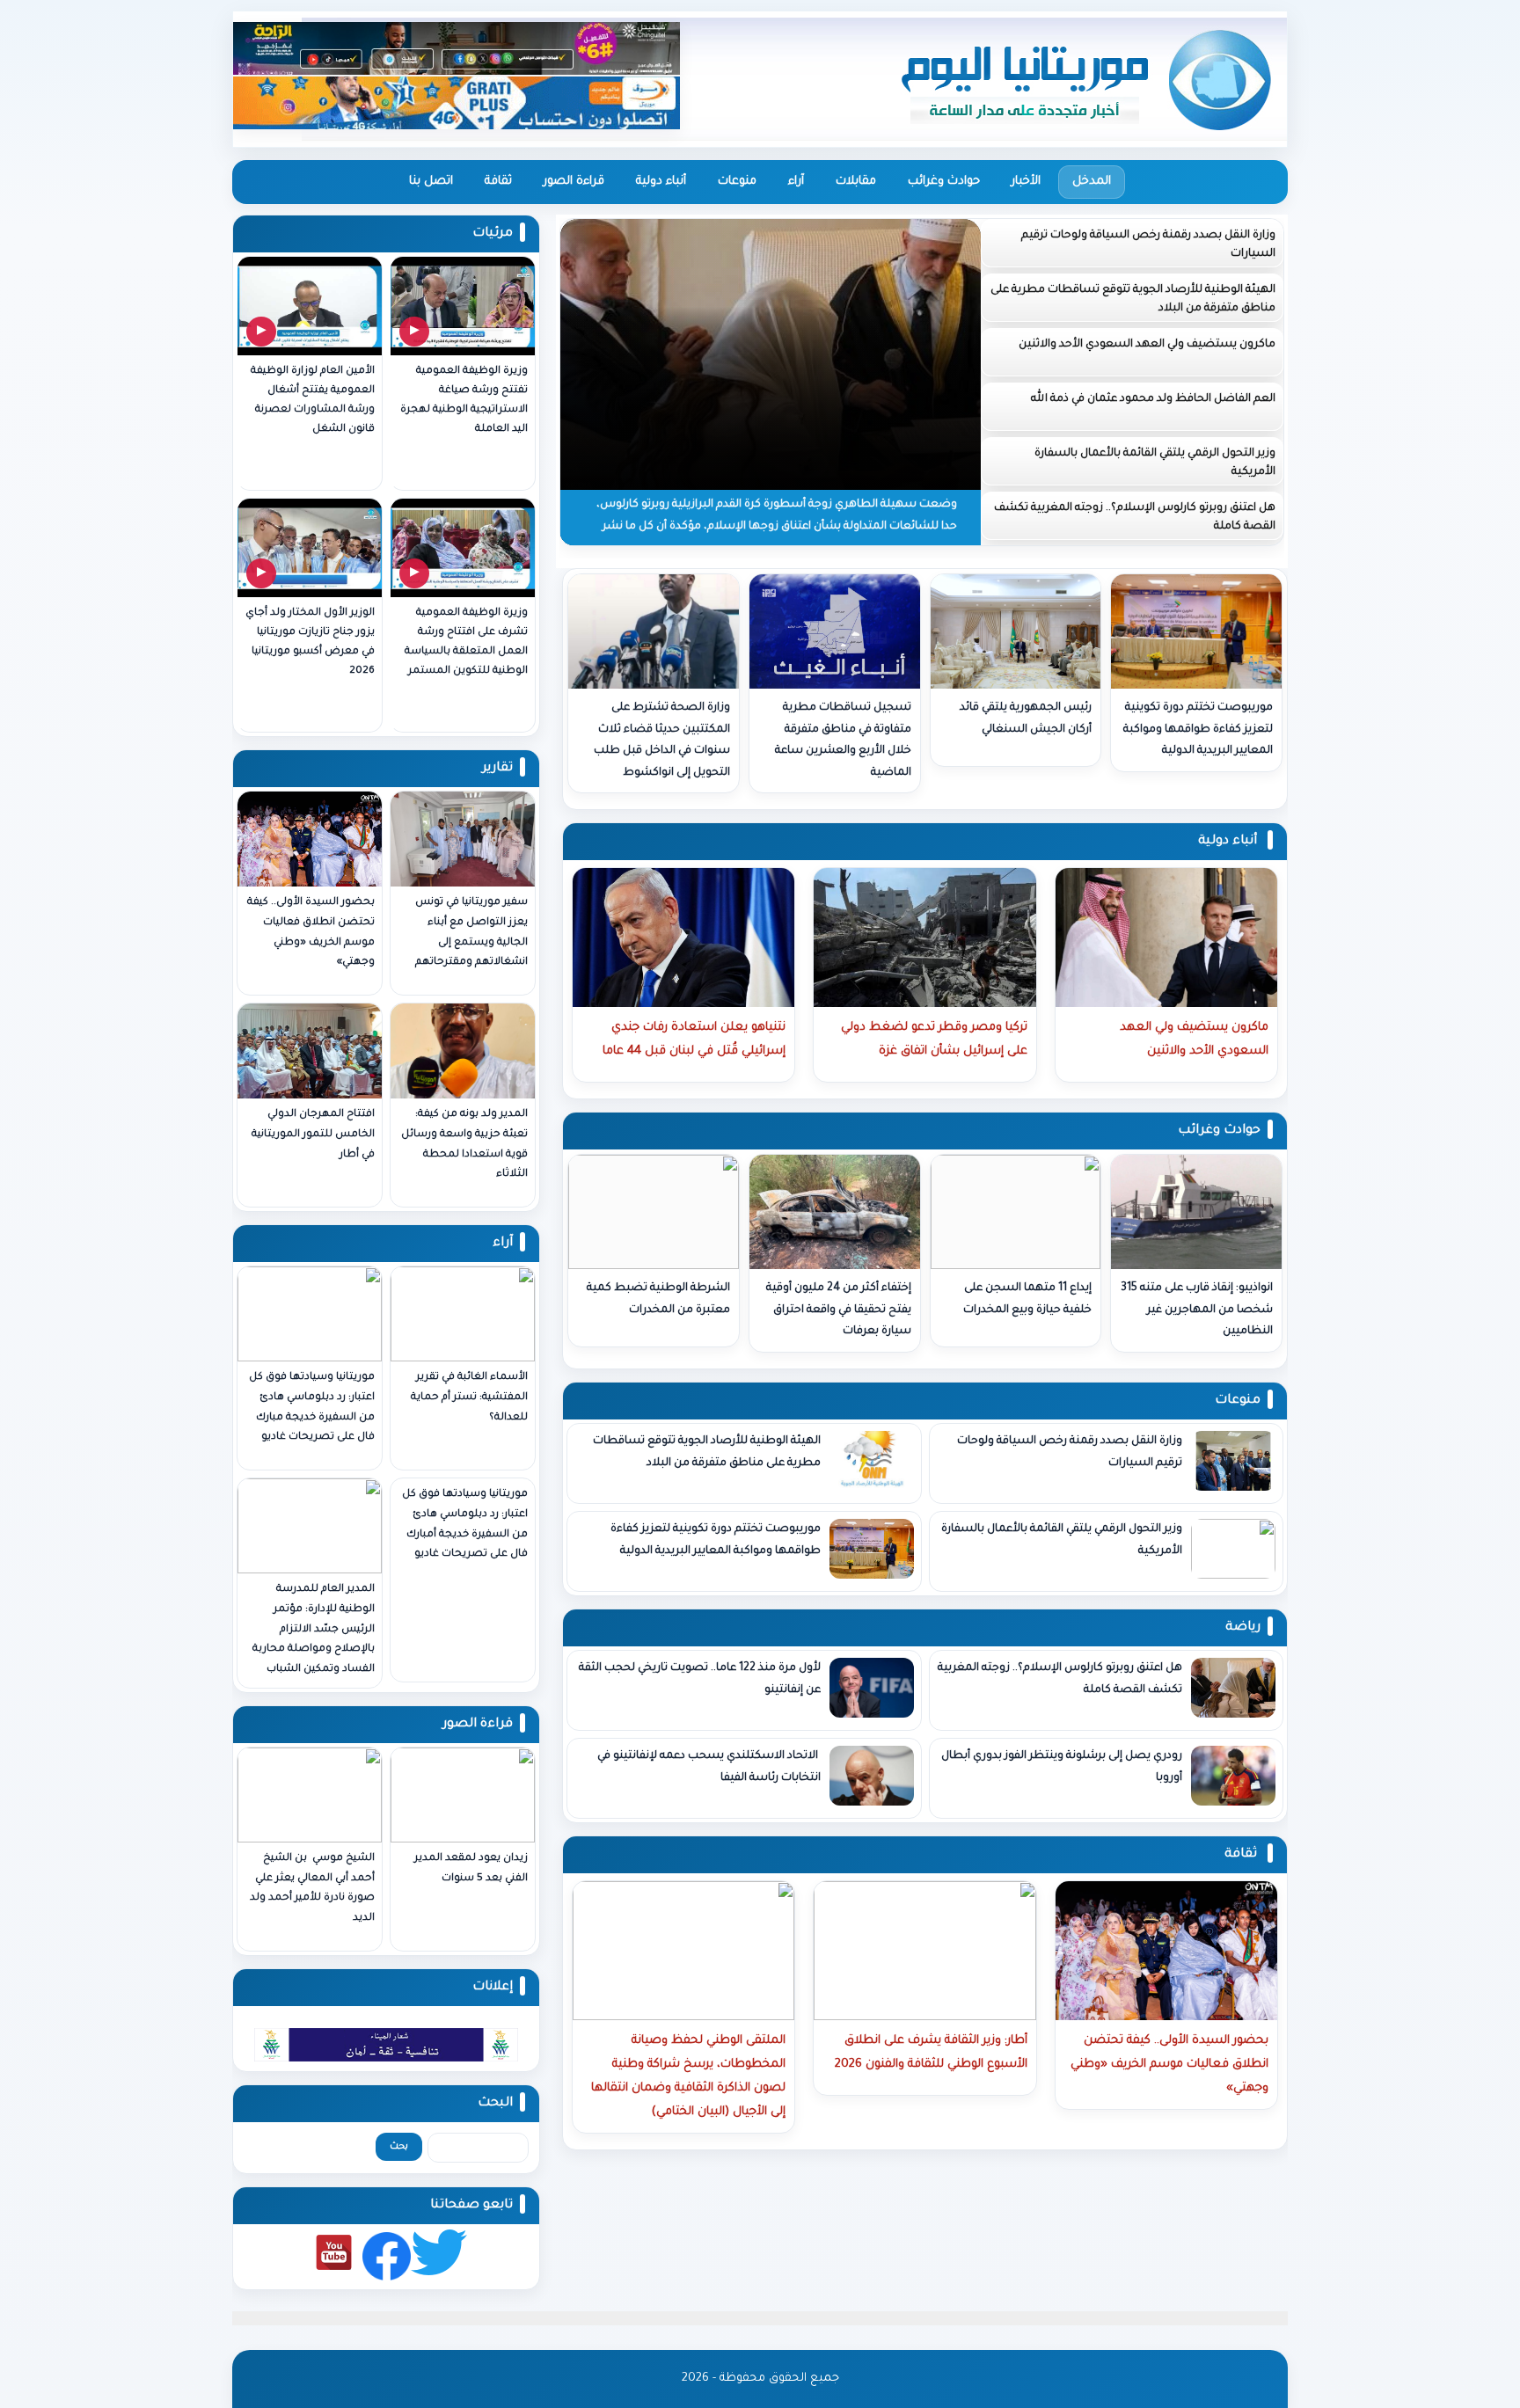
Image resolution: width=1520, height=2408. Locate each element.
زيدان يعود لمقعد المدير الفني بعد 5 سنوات (471, 1869)
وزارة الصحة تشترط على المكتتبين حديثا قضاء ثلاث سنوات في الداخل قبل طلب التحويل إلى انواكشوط (662, 741)
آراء (796, 182)
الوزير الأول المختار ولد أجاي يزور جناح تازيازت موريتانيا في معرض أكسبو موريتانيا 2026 (310, 642)
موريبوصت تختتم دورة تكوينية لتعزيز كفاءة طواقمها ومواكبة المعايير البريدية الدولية (1198, 730)
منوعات (737, 182)
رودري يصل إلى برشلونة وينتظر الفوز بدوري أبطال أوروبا (1062, 1767)
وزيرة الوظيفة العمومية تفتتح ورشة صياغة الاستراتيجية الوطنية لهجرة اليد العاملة (464, 401)
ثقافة (498, 182)
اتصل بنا (431, 182)
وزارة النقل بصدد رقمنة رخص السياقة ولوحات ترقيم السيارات (1148, 245)
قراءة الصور (574, 182)
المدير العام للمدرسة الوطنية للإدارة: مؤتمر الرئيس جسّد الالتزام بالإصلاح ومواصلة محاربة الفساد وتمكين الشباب (314, 1630)
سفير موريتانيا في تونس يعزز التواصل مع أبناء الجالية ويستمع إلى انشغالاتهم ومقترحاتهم (471, 933)
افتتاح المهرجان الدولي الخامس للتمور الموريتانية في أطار (313, 1135)
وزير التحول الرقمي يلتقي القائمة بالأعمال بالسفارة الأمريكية (1155, 463)
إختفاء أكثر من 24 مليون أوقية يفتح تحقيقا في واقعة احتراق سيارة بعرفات (839, 1310)
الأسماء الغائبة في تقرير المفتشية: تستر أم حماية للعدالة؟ (469, 1398)
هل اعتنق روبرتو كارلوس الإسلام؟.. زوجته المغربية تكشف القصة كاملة (1135, 518)
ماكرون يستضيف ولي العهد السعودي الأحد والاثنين (1147, 345)
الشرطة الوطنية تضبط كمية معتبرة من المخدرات (658, 1299)
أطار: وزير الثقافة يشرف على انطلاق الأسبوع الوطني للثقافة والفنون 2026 (931, 2053)
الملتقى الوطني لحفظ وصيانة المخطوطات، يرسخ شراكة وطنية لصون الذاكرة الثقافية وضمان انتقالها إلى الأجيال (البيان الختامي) (688, 2076)
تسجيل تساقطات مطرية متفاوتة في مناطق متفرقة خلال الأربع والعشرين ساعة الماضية (843, 741)
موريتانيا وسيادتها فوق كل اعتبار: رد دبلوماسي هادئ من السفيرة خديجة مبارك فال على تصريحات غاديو (312, 1408)
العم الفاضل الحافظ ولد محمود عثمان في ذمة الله (1153, 399)
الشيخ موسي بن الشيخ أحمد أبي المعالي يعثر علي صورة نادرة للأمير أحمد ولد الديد (312, 1889)
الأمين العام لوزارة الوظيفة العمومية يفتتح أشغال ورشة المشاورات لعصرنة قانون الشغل (313, 401)
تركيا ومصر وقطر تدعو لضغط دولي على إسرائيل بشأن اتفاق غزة (934, 1040)
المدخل (1092, 182)
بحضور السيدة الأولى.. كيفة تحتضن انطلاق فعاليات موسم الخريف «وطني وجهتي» (311, 933)
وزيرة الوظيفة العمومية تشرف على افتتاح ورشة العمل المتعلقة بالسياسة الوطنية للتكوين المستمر (466, 642)
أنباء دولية (661, 182)
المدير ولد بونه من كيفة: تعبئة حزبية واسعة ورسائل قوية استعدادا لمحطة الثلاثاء (464, 1145)
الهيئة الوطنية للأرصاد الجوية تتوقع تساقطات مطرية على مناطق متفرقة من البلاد (1133, 299)
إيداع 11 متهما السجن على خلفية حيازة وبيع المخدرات (1027, 1299)
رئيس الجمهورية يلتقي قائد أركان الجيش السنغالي (1026, 719)
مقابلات (856, 182)
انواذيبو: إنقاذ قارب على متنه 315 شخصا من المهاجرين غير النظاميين (1197, 1310)
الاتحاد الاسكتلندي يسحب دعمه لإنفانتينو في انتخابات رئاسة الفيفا (709, 1767)
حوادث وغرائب (944, 182)
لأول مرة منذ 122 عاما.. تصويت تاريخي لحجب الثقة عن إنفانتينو (700, 1679)
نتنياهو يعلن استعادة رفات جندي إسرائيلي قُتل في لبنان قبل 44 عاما (694, 1040)
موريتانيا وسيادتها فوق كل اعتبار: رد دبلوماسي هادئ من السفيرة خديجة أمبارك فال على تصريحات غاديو (465, 1525)
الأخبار (1026, 182)
